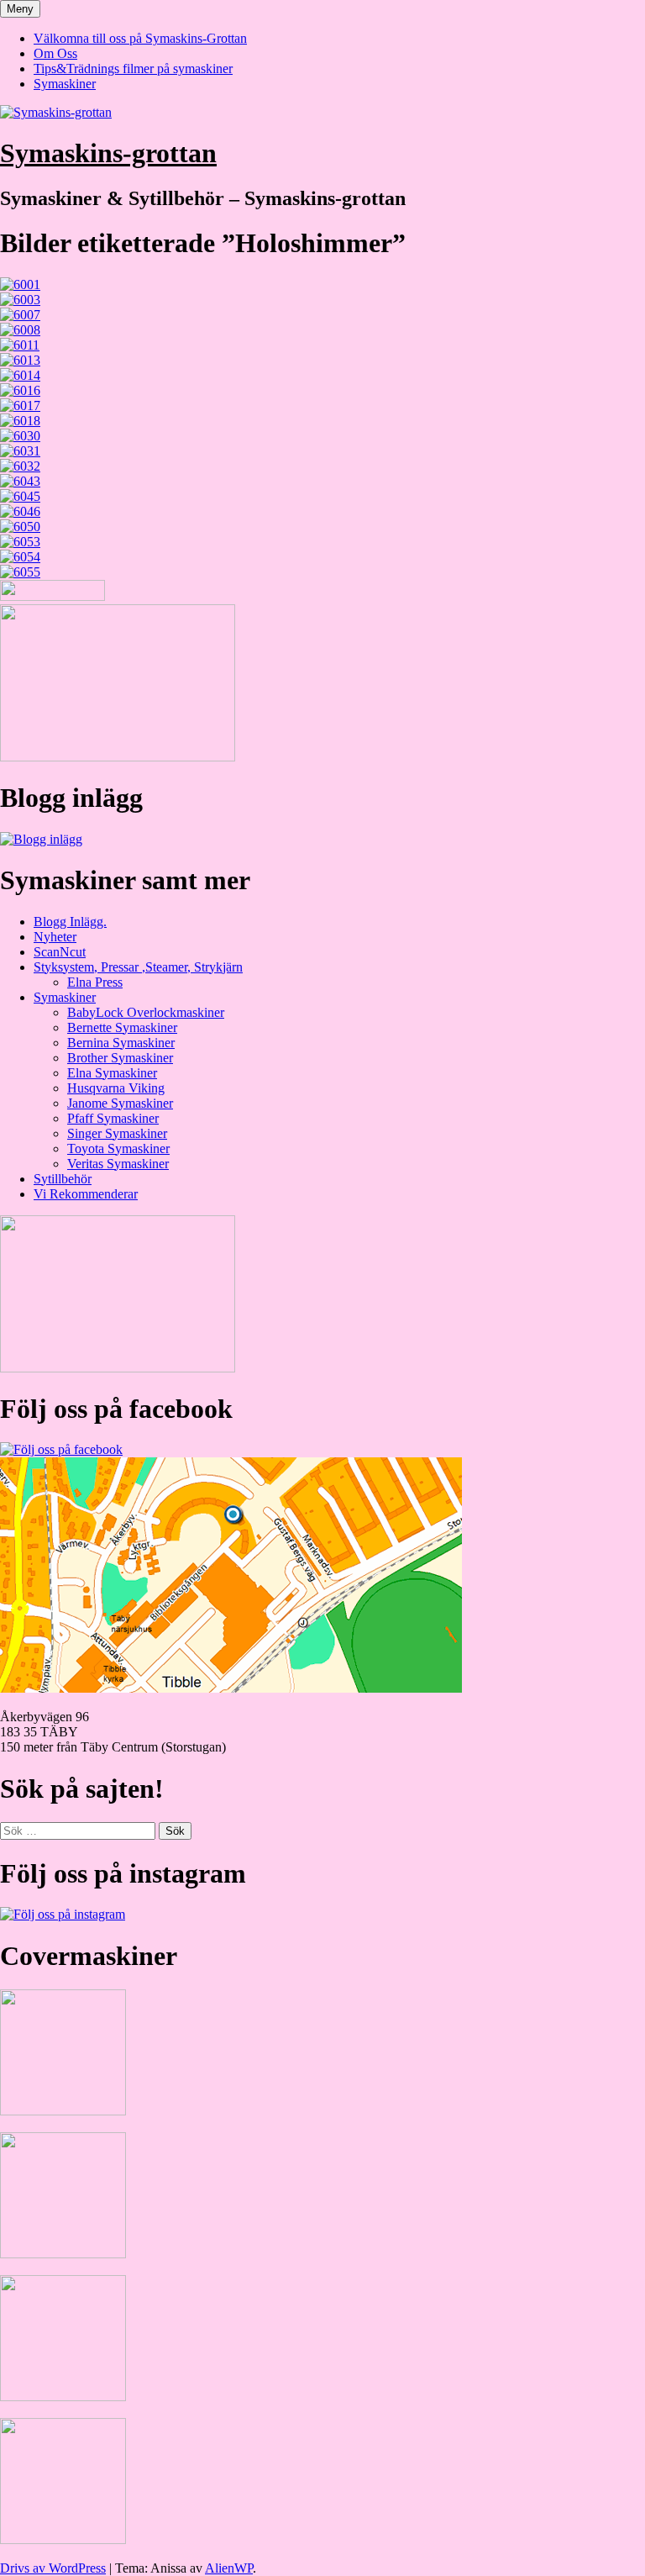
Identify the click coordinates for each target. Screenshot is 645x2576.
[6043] (20, 481)
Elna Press (95, 982)
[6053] (20, 542)
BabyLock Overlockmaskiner (146, 1012)
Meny (20, 9)
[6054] (20, 557)
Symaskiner (65, 84)
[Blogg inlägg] (41, 839)
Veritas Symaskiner (118, 1164)
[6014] (20, 375)
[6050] (20, 527)
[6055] (20, 572)
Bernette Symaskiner (122, 1027)
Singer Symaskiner (117, 1133)
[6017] (20, 406)
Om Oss (55, 53)
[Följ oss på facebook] (61, 1449)
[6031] (20, 451)
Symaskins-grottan (108, 153)
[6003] (20, 300)
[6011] (20, 345)
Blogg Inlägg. (70, 922)
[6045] (20, 496)
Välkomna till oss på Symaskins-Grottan (140, 38)
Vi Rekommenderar (86, 1194)
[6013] (20, 360)
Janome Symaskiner (120, 1103)
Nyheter (55, 937)
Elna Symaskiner (112, 1073)
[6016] (20, 390)
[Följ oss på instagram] (63, 1914)
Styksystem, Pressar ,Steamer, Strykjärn (138, 967)
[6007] (20, 315)
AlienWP (229, 2568)
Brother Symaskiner (120, 1058)
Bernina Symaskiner (121, 1043)
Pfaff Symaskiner (113, 1118)
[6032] (20, 466)
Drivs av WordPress (53, 2568)
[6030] (20, 436)
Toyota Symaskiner (118, 1148)
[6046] (20, 511)
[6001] (20, 284)
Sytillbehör (63, 1179)
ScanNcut (60, 952)
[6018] (20, 421)
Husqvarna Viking (116, 1088)
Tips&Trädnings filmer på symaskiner (133, 68)
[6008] (20, 330)
